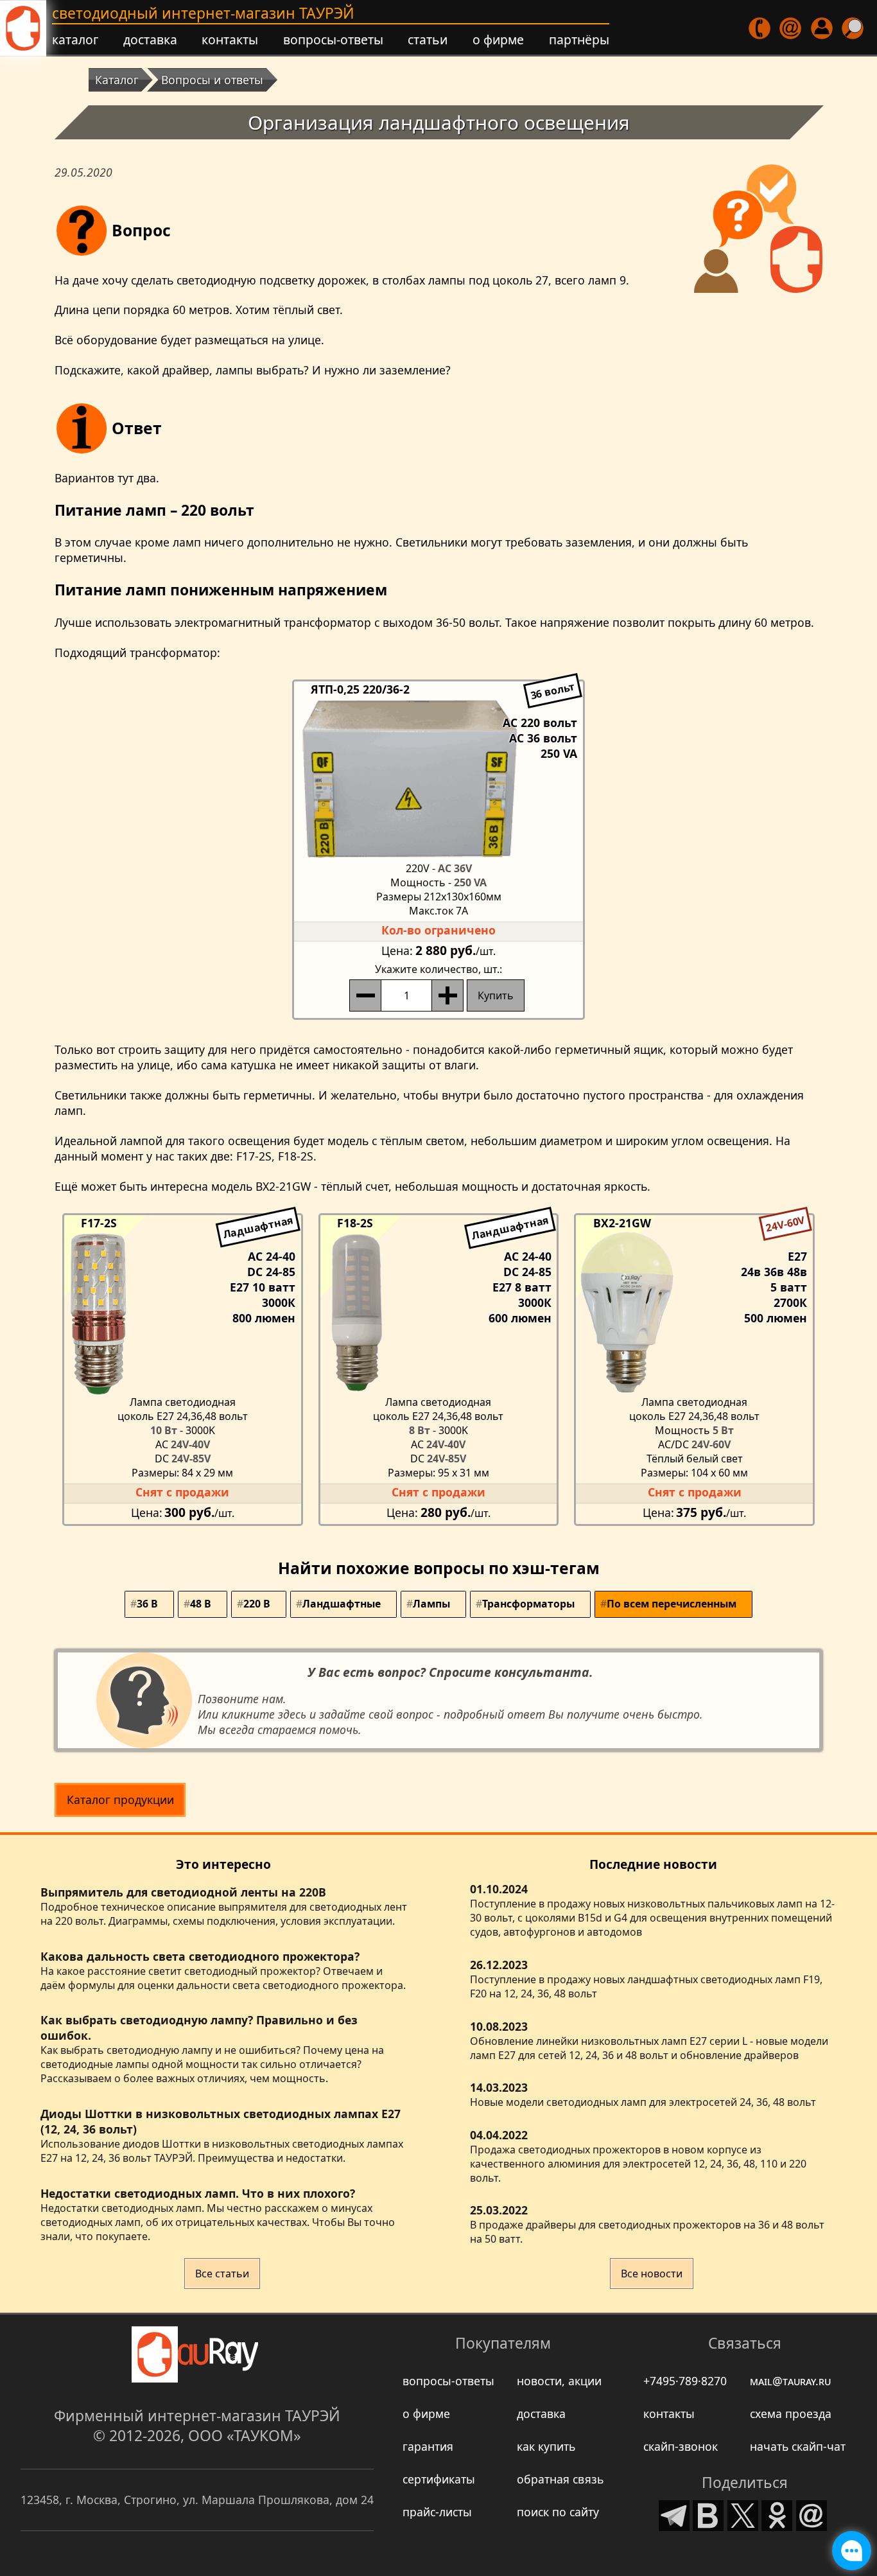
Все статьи (222, 2274)
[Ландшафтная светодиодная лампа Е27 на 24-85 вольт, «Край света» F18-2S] (439, 1313)
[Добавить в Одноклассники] (777, 2513)
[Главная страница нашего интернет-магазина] (23, 28)
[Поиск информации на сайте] (853, 29)
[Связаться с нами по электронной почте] (791, 29)
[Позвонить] (760, 29)
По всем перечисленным (672, 1604)
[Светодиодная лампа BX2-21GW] (694, 1313)
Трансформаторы (528, 1604)
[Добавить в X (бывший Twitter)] (743, 2513)
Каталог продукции (120, 1800)
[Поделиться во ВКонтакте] (708, 2513)
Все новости (652, 2274)
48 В (201, 1604)
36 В (147, 1604)
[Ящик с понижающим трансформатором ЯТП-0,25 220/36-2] (438, 779)
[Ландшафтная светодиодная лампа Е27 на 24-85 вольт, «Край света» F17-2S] (183, 1313)
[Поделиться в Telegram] (674, 2513)
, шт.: (438, 969)
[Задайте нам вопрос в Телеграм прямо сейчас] (852, 2551)
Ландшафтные (342, 1604)
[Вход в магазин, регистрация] (822, 29)
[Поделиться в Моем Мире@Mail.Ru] (812, 2513)
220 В (257, 1604)
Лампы (431, 1604)
